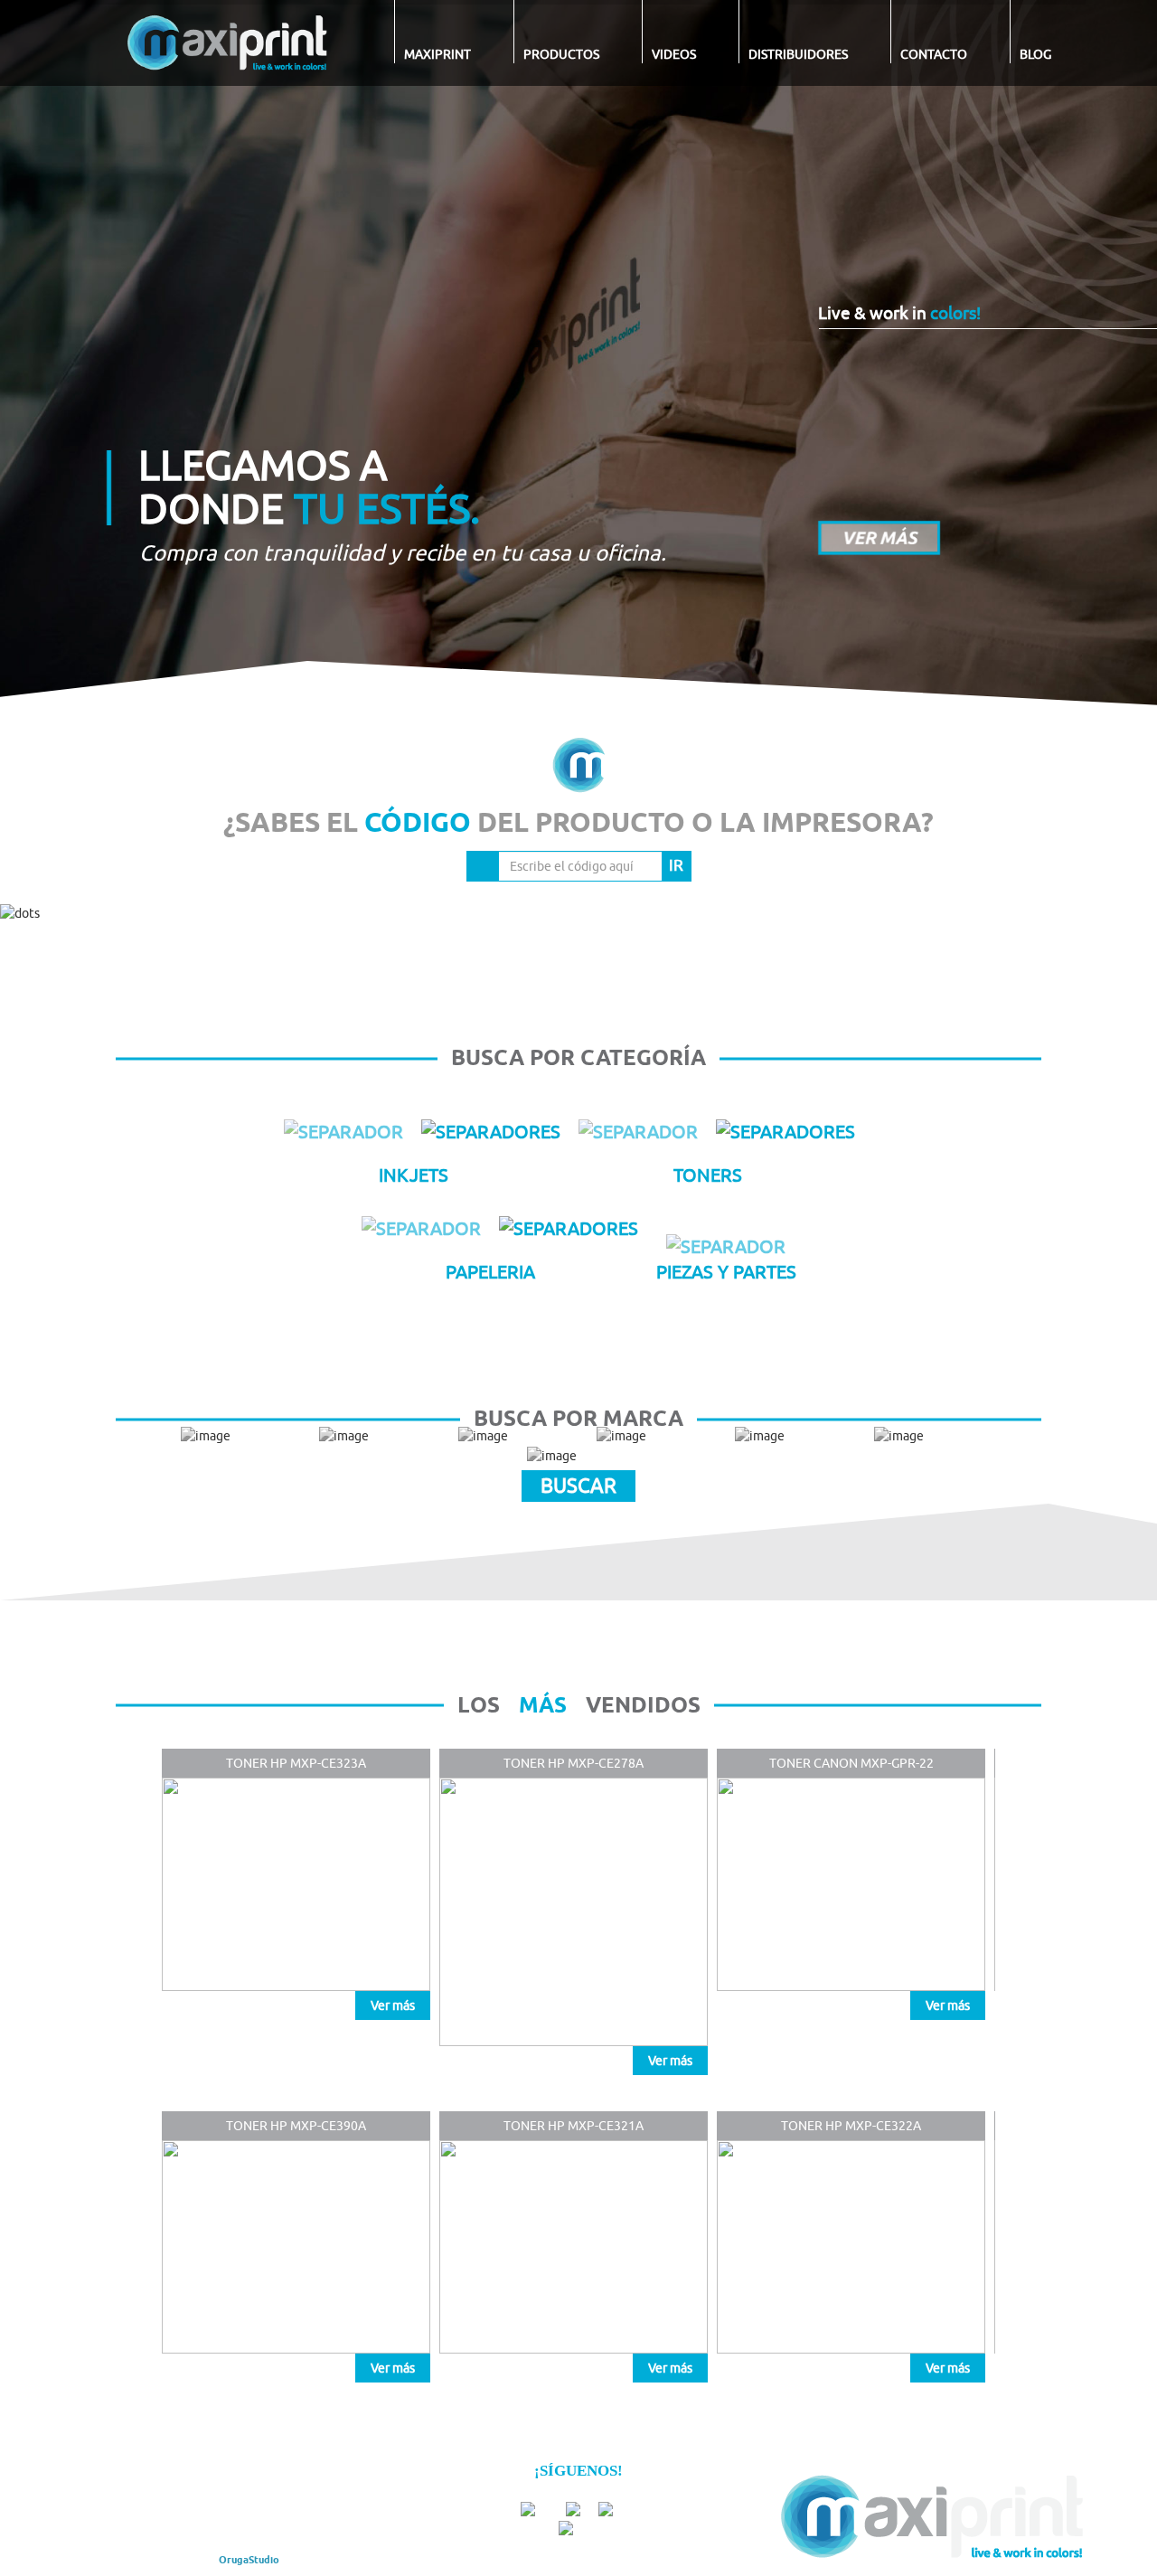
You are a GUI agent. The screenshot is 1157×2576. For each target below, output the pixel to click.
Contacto (934, 54)
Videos (674, 54)
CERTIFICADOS (304, 2494)
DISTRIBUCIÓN (169, 2512)
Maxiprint (437, 54)
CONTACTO (301, 2512)
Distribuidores (798, 54)
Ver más (393, 2005)
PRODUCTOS (229, 2494)
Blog (1035, 54)
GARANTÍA (238, 2512)
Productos (561, 54)
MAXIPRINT (162, 2494)
